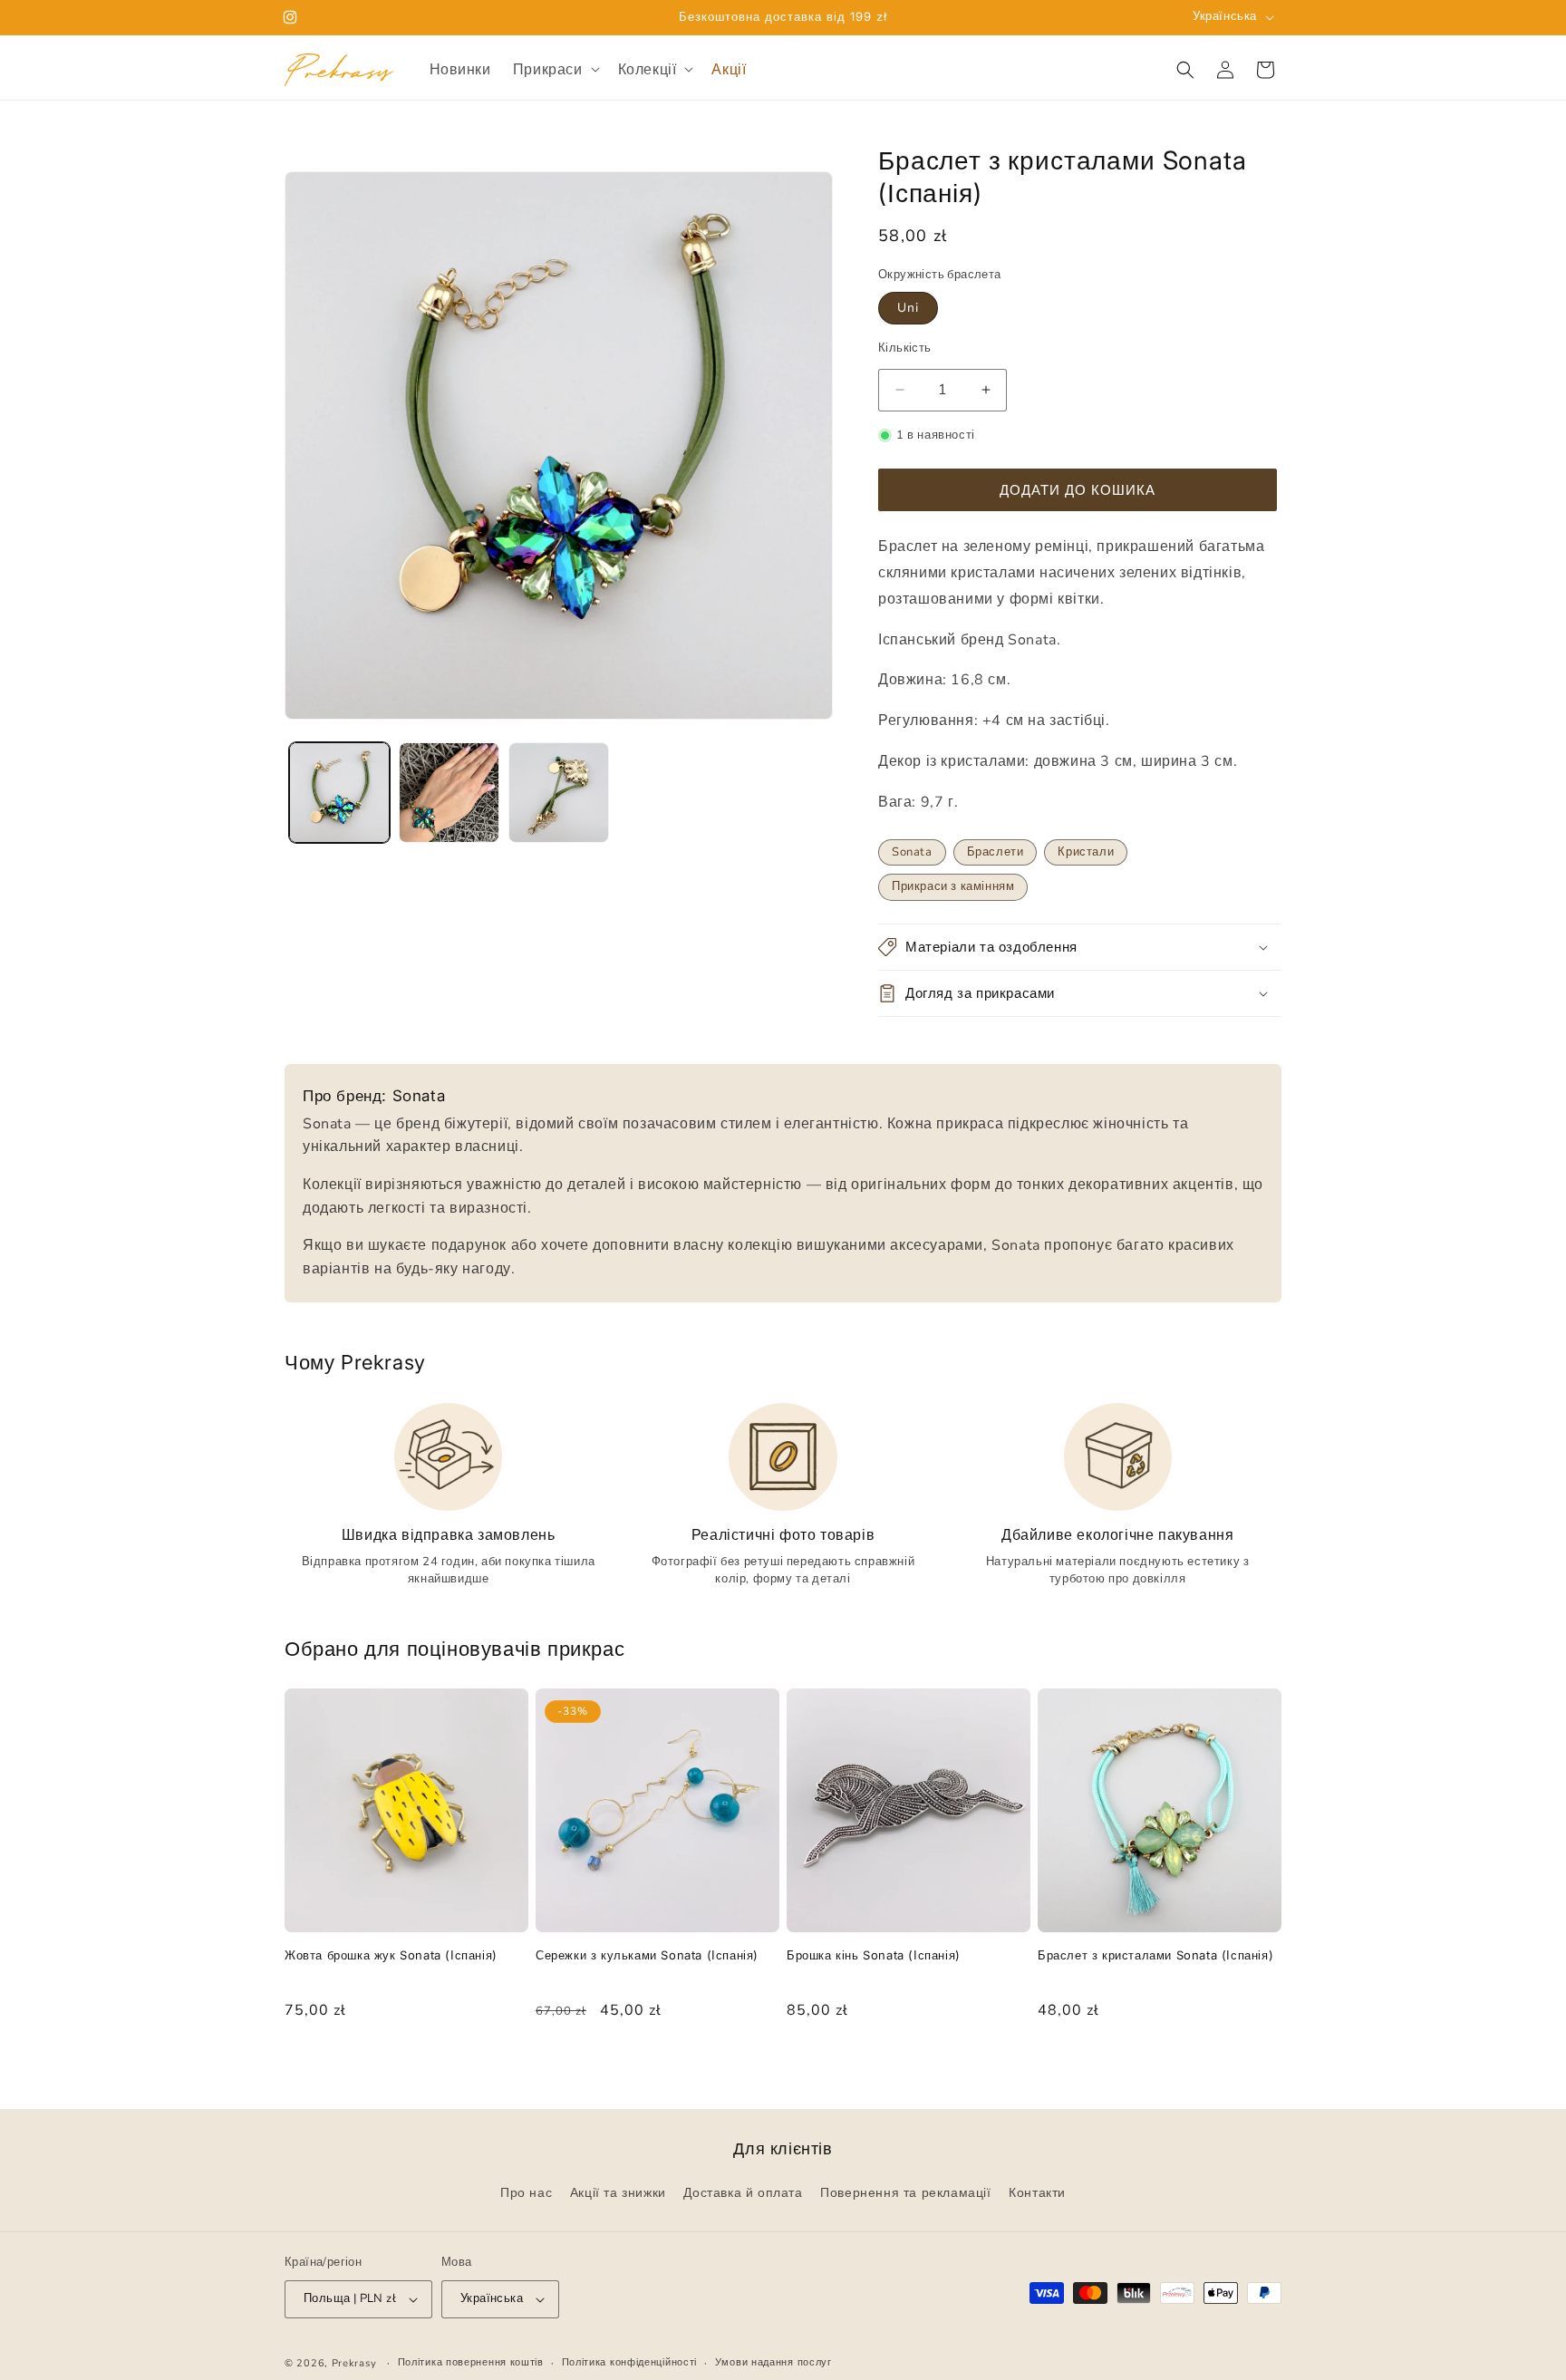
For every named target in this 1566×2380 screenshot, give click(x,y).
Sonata (912, 852)
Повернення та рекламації (905, 2194)
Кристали (1086, 852)
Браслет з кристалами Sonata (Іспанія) (1155, 1955)
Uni (908, 308)
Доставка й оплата (743, 2194)
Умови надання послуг (773, 2362)
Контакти (1037, 2194)
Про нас (526, 2194)
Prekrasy (354, 2363)
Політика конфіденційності (630, 2362)
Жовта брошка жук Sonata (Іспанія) (391, 1955)
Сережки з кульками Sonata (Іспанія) (647, 1955)
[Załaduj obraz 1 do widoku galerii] (339, 793)
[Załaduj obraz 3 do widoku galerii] (559, 793)
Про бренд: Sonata (374, 1096)
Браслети (996, 852)
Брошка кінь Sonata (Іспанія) (874, 1955)
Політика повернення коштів (471, 2362)
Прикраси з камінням (953, 886)
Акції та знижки (618, 2194)
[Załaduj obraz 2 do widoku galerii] (449, 793)
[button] (555, 69)
